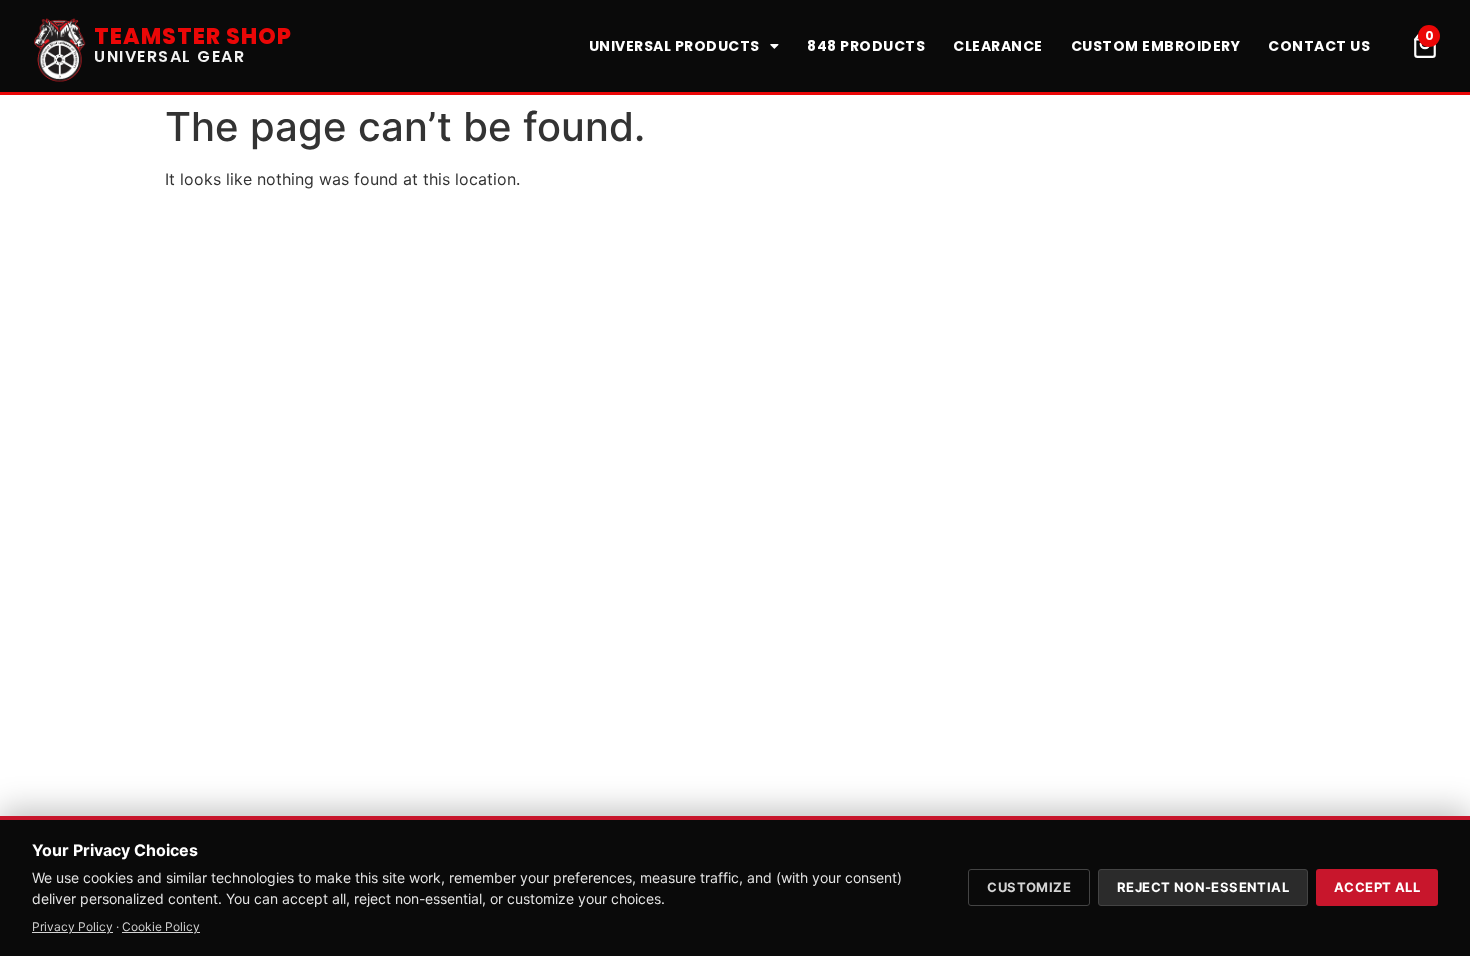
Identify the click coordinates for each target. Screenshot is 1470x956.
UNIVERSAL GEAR (169, 56)
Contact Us (1319, 46)
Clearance (998, 46)
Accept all (1377, 887)
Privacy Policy (72, 926)
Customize (1029, 887)
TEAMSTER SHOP (193, 36)
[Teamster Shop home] (60, 46)
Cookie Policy (161, 926)
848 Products (866, 46)
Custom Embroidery (1156, 46)
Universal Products (674, 46)
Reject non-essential (1203, 887)
